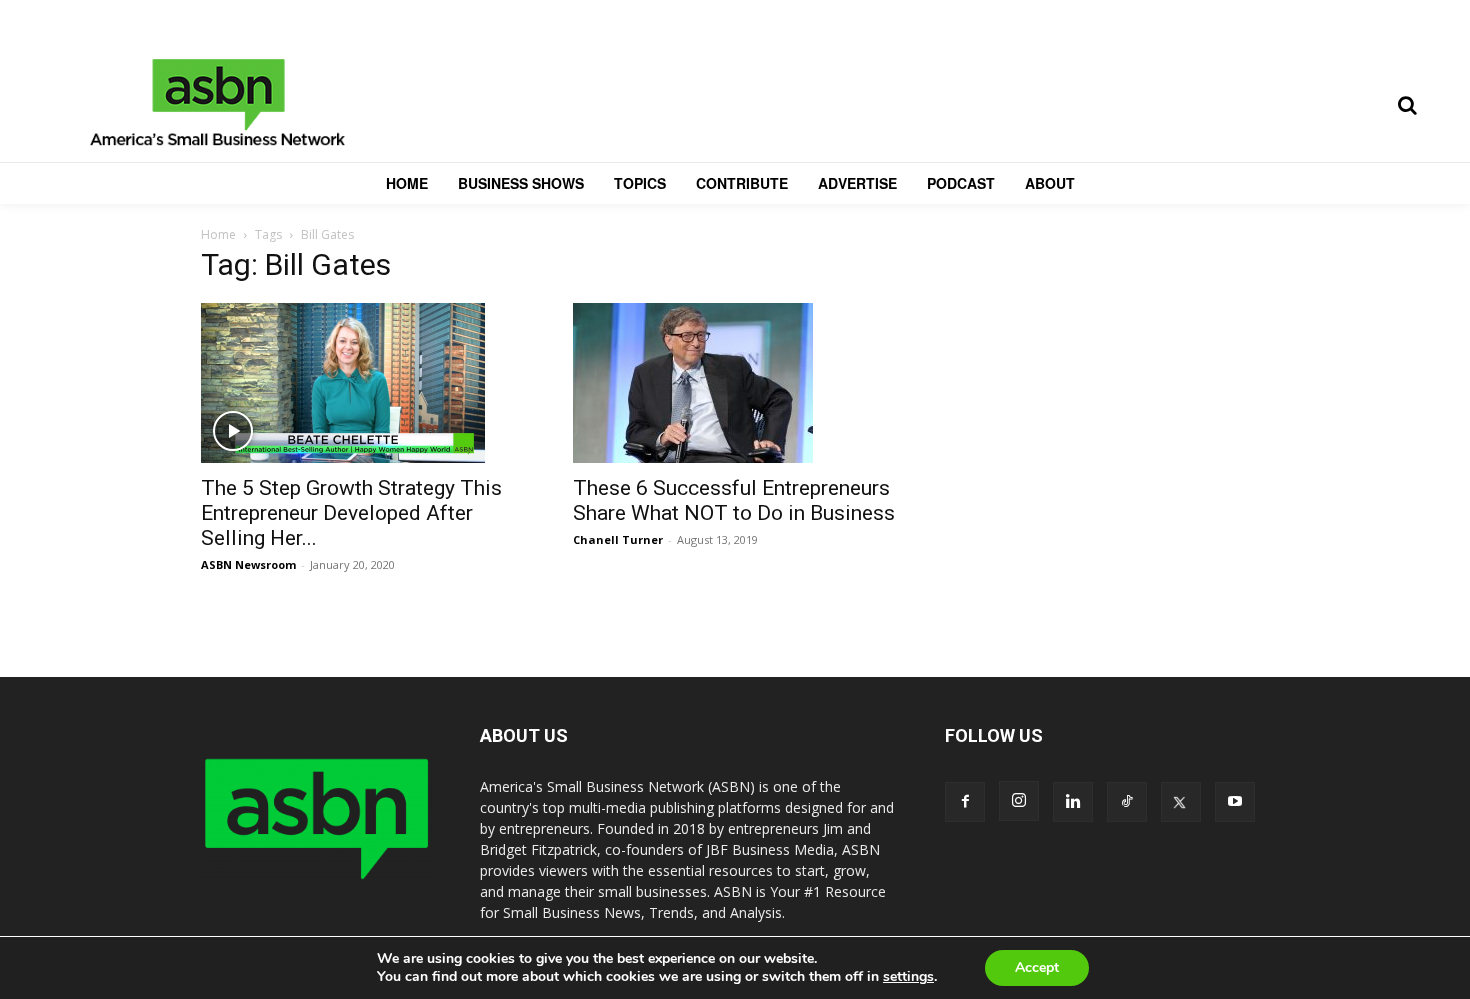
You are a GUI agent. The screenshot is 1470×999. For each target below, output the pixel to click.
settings (908, 977)
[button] (1407, 105)
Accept (1037, 967)
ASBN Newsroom (248, 564)
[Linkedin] (1073, 802)
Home (218, 234)
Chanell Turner (618, 539)
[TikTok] (1127, 802)
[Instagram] (1019, 801)
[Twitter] (1181, 802)
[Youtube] (1235, 802)
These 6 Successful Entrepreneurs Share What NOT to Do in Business (734, 500)
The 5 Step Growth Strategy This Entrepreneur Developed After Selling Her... (351, 513)
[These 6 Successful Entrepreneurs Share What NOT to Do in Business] (735, 383)
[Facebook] (965, 802)
